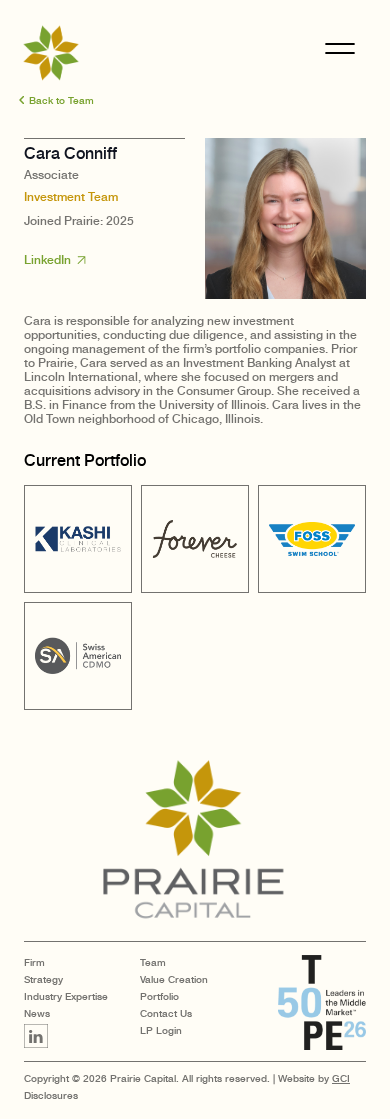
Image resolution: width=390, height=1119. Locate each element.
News (37, 1013)
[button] (56, 99)
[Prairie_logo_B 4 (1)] (195, 840)
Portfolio (159, 996)
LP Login (161, 1030)
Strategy (43, 979)
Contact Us (166, 1013)
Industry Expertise (66, 996)
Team (153, 962)
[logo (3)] (51, 53)
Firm (34, 962)
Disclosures (51, 1095)
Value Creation (174, 979)
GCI (341, 1078)
